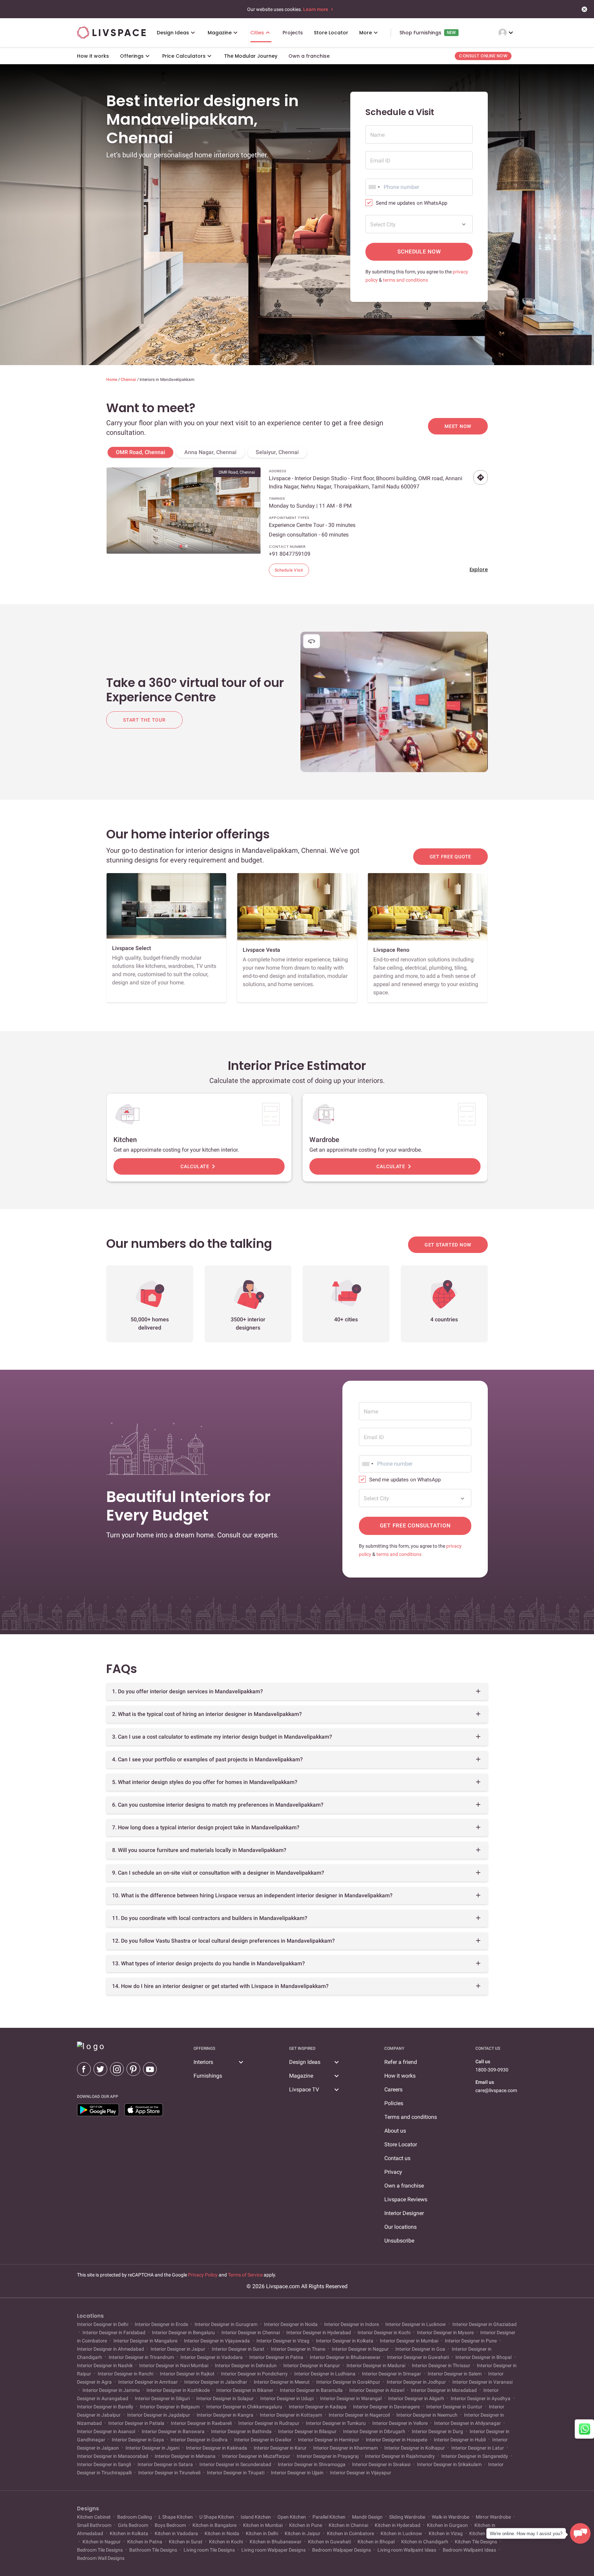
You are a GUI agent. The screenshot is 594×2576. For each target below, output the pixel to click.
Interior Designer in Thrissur (441, 2365)
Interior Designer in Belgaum (170, 2407)
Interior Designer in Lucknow (416, 2324)
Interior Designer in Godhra (199, 2440)
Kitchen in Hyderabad (398, 2525)
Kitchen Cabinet (94, 2517)
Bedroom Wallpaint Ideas (469, 2550)
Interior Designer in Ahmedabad (111, 2349)
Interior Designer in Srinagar (392, 2374)
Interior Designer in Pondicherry (254, 2374)
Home (112, 380)
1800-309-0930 (492, 2070)
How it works (400, 2076)
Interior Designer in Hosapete (397, 2440)
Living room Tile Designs (209, 2550)
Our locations (400, 2227)
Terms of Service (245, 2275)
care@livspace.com (496, 2090)
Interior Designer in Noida (291, 2324)
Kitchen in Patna (145, 2542)
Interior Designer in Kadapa (318, 2407)
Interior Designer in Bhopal (483, 2357)
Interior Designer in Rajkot (187, 2374)
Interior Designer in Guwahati (418, 2357)
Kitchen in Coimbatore (350, 2533)
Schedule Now (419, 252)
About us (395, 2131)
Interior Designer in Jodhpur (416, 2382)
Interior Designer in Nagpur (360, 2349)
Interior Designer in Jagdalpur (159, 2415)
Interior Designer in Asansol (107, 2431)
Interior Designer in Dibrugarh (374, 2431)
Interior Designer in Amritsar (148, 2382)
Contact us (397, 2158)
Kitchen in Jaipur (302, 2533)
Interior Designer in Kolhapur (415, 2448)
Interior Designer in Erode (161, 2324)
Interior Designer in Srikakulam (449, 2464)
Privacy (393, 2172)
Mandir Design (367, 2517)
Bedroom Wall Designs (101, 2558)
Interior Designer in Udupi (287, 2398)
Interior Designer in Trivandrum (141, 2357)
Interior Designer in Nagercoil (359, 2415)
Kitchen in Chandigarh (425, 2542)
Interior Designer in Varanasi (482, 2382)
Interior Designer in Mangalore (145, 2341)
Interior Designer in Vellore (400, 2423)
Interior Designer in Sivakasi (381, 2464)
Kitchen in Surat (186, 2542)
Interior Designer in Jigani (152, 2448)
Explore (479, 569)
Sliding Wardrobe (407, 2517)
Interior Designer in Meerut (282, 2382)
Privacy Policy (203, 2275)
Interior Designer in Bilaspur (307, 2431)
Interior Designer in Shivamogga (312, 2464)
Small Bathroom (95, 2525)
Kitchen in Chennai (348, 2525)
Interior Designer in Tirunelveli (169, 2473)
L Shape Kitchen (176, 2517)
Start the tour (144, 720)
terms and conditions (405, 280)
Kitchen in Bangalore (214, 2525)
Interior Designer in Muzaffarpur (256, 2456)
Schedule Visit (289, 570)
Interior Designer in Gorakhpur (348, 2382)
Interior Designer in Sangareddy (475, 2456)
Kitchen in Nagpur (102, 2542)
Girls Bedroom (133, 2525)
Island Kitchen (256, 2517)
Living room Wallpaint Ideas (407, 2550)
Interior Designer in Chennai (251, 2332)
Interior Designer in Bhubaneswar (345, 2357)
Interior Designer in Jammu (111, 2390)
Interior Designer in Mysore (445, 2332)
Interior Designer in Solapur (225, 2398)
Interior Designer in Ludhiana (325, 2374)
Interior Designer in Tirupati (236, 2473)
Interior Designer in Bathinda (241, 2431)
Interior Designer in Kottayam (291, 2415)
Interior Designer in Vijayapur (360, 2473)
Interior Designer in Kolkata (345, 2341)
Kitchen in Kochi (226, 2542)
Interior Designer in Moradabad (444, 2390)
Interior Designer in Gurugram (226, 2324)
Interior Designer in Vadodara (212, 2357)
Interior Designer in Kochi (384, 2332)
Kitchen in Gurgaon (447, 2525)
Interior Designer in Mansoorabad (113, 2456)
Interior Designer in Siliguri (162, 2398)
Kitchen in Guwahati (329, 2542)
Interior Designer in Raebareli (201, 2423)
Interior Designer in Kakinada (217, 2448)
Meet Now (458, 426)
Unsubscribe (399, 2241)
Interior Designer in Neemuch (427, 2415)
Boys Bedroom (170, 2525)
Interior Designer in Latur (478, 2448)
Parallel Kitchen (329, 2517)
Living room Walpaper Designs (273, 2550)
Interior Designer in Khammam (345, 2448)
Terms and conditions (411, 2117)
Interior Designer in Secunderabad (235, 2464)
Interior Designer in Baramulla (311, 2390)
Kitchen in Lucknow (401, 2533)
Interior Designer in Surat (238, 2349)
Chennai (129, 380)
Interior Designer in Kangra (225, 2415)
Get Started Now (448, 1245)
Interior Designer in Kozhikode (178, 2390)
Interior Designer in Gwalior (263, 2440)
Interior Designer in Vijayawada (217, 2341)
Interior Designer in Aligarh (416, 2398)
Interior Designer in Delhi (103, 2324)
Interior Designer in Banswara (173, 2431)
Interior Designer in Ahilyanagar (467, 2423)
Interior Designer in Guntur (454, 2407)
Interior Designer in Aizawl (377, 2390)
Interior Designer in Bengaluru (183, 2332)
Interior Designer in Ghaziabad (484, 2324)
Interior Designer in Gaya (138, 2440)
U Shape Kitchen (217, 2517)
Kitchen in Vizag (446, 2533)
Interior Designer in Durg (437, 2431)
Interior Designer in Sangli (104, 2464)
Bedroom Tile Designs (100, 2550)
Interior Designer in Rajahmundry (400, 2456)
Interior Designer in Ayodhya (481, 2398)
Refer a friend (401, 2062)
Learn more (316, 9)
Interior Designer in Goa (420, 2349)
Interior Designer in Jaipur (178, 2349)
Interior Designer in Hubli (460, 2440)
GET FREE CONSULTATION (415, 1526)
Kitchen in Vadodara (176, 2533)
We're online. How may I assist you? (526, 2534)
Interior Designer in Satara (165, 2464)
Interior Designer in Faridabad (114, 2332)
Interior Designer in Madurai (376, 2365)
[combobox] (374, 187)
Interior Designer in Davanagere (386, 2407)
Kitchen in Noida (222, 2533)
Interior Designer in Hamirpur (329, 2440)
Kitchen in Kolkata (129, 2533)
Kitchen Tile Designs (476, 2542)
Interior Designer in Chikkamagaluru (244, 2407)
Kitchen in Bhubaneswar (276, 2542)
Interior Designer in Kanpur (312, 2365)
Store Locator (401, 2144)
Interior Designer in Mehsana (185, 2456)
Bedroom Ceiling (135, 2517)
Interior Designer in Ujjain (297, 2473)
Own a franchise (404, 2186)
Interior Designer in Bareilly (106, 2407)
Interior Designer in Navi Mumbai (174, 2365)
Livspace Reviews (406, 2199)
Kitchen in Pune (306, 2525)
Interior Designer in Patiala (136, 2423)
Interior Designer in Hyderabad (319, 2332)
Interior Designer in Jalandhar (216, 2382)
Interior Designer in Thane (298, 2349)
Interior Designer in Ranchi (125, 2374)
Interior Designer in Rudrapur (269, 2423)
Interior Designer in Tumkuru (336, 2423)
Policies (394, 2103)
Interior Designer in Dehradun (246, 2365)
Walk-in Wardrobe (450, 2517)
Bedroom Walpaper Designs (342, 2550)
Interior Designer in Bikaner (245, 2390)
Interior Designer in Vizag (283, 2341)
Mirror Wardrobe (493, 2517)
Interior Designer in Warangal (351, 2398)
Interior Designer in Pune (471, 2341)
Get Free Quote (451, 857)
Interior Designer (404, 2213)
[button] (181, 546)
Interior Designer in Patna (276, 2357)
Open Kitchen (292, 2517)
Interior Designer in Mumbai (409, 2341)
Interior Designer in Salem (455, 2374)
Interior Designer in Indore (351, 2324)
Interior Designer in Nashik (105, 2365)
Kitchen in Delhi (262, 2533)
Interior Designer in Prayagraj (328, 2456)
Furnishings (208, 2076)
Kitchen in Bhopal (376, 2542)
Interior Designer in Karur (280, 2448)
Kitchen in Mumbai (263, 2525)
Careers (393, 2089)
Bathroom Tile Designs (153, 2550)
